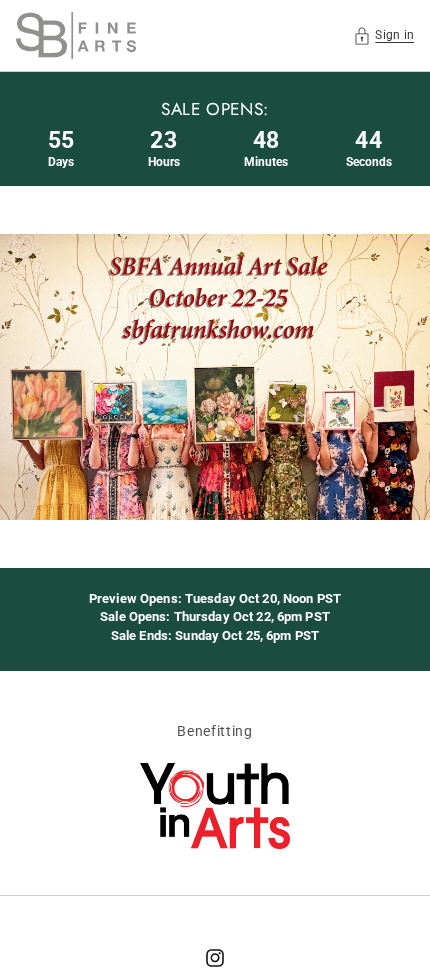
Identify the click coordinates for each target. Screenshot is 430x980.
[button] (383, 35)
